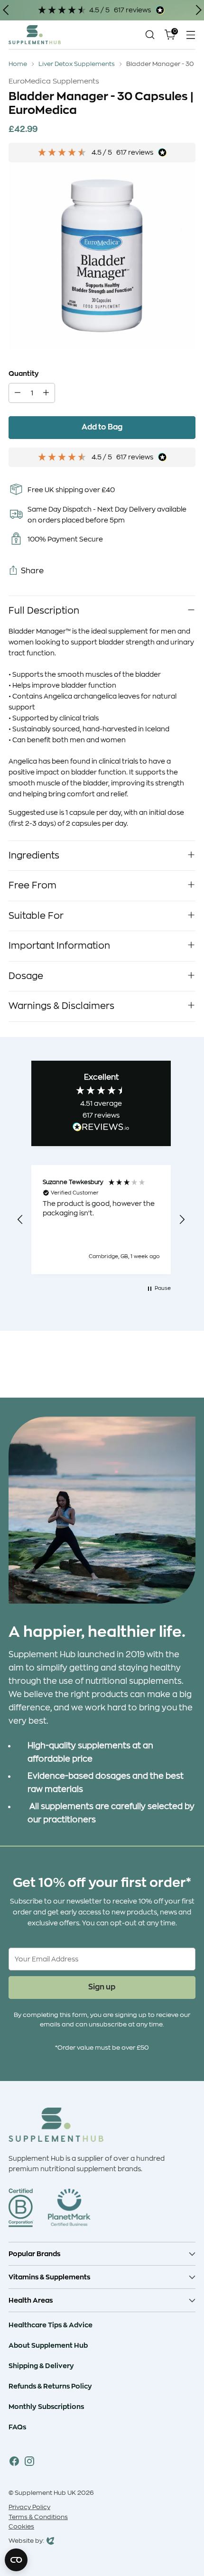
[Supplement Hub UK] (35, 34)
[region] (101, 1220)
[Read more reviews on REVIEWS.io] (101, 1129)
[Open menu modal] (190, 35)
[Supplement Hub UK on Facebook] (14, 2463)
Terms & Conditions (38, 2517)
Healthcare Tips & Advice (51, 2325)
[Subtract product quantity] (18, 393)
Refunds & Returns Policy (50, 2386)
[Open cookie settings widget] (16, 2560)
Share (32, 571)
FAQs (17, 2427)
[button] (20, 1220)
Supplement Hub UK (45, 2493)
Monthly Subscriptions (46, 2407)
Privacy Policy (29, 2507)
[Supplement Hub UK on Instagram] (29, 2463)
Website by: (26, 2542)
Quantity (24, 373)
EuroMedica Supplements (54, 81)
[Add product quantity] (46, 393)
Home (18, 64)
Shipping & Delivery (41, 2366)
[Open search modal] (150, 35)
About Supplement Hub (48, 2345)
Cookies (21, 2527)
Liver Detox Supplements (77, 64)
